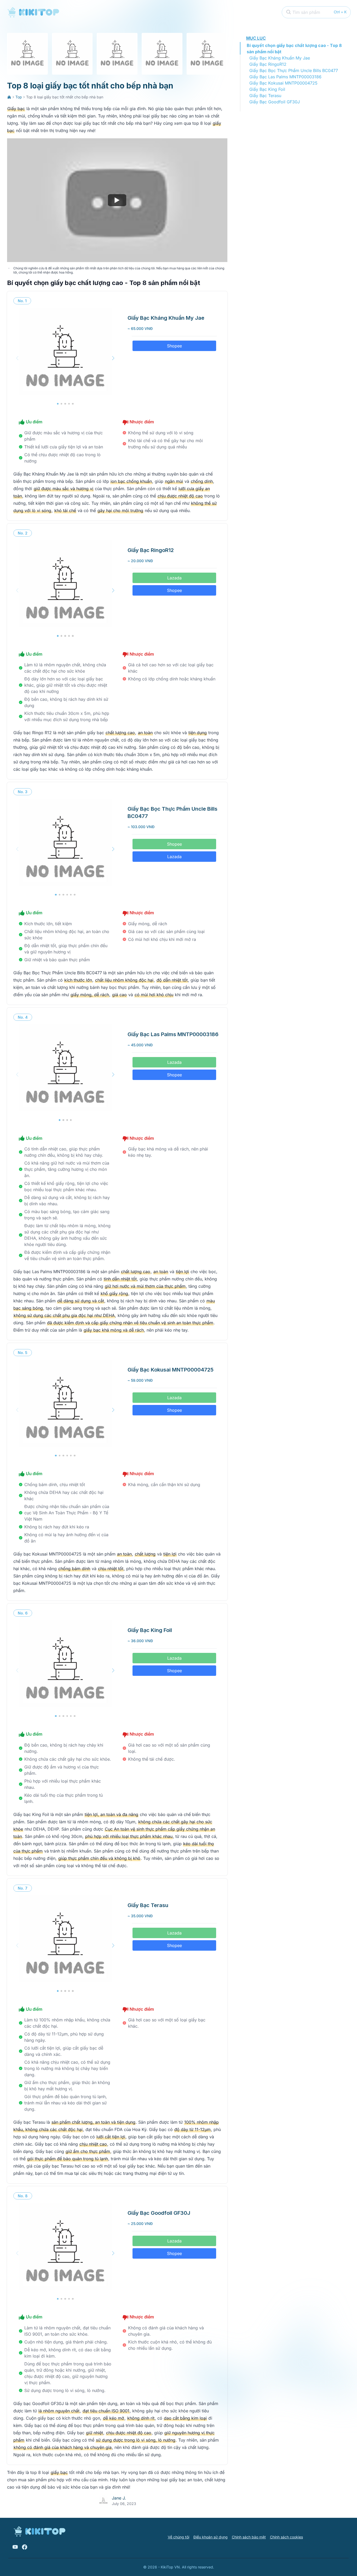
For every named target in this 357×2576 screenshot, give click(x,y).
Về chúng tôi (179, 2537)
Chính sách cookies (286, 2537)
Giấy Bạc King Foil (267, 89)
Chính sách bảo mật (249, 2537)
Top (19, 97)
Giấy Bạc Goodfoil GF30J (275, 102)
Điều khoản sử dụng (211, 2537)
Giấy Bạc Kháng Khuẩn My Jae (280, 58)
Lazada (174, 578)
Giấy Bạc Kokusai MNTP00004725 (283, 83)
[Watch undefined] (117, 200)
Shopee (174, 346)
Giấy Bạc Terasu (265, 96)
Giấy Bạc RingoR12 (268, 64)
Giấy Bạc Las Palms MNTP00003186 (285, 77)
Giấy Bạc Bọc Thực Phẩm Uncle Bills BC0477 (294, 70)
